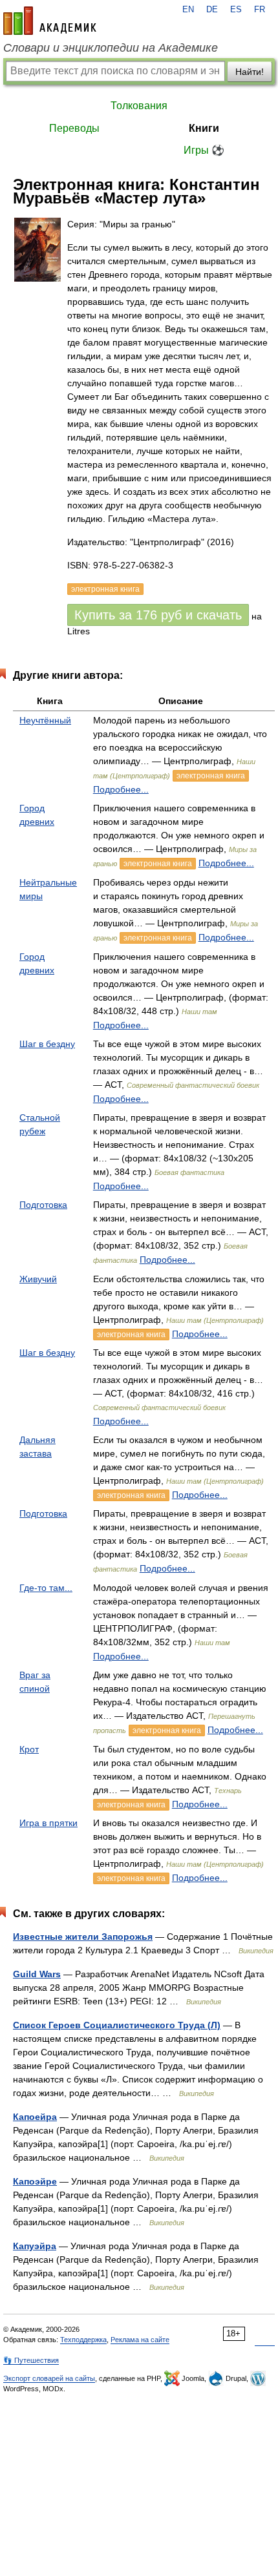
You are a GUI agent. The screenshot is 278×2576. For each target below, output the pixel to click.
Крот (29, 1749)
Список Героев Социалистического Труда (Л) (117, 2025)
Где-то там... (46, 1588)
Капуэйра (35, 2246)
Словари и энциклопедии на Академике (111, 48)
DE (212, 10)
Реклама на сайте (140, 2340)
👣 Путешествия (31, 2360)
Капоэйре (35, 2181)
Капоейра (35, 2117)
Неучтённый (45, 720)
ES (236, 10)
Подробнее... (121, 789)
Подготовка (43, 1205)
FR (260, 10)
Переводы (74, 128)
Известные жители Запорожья (83, 1937)
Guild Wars (37, 1974)
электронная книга (211, 776)
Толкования (139, 106)
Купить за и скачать (158, 615)
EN (188, 10)
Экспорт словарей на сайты (49, 2378)
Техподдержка (83, 2340)
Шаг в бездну (47, 1044)
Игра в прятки (48, 1823)
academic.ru (50, 21)
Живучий (38, 1279)
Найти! (250, 72)
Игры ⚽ (204, 150)
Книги (204, 128)
